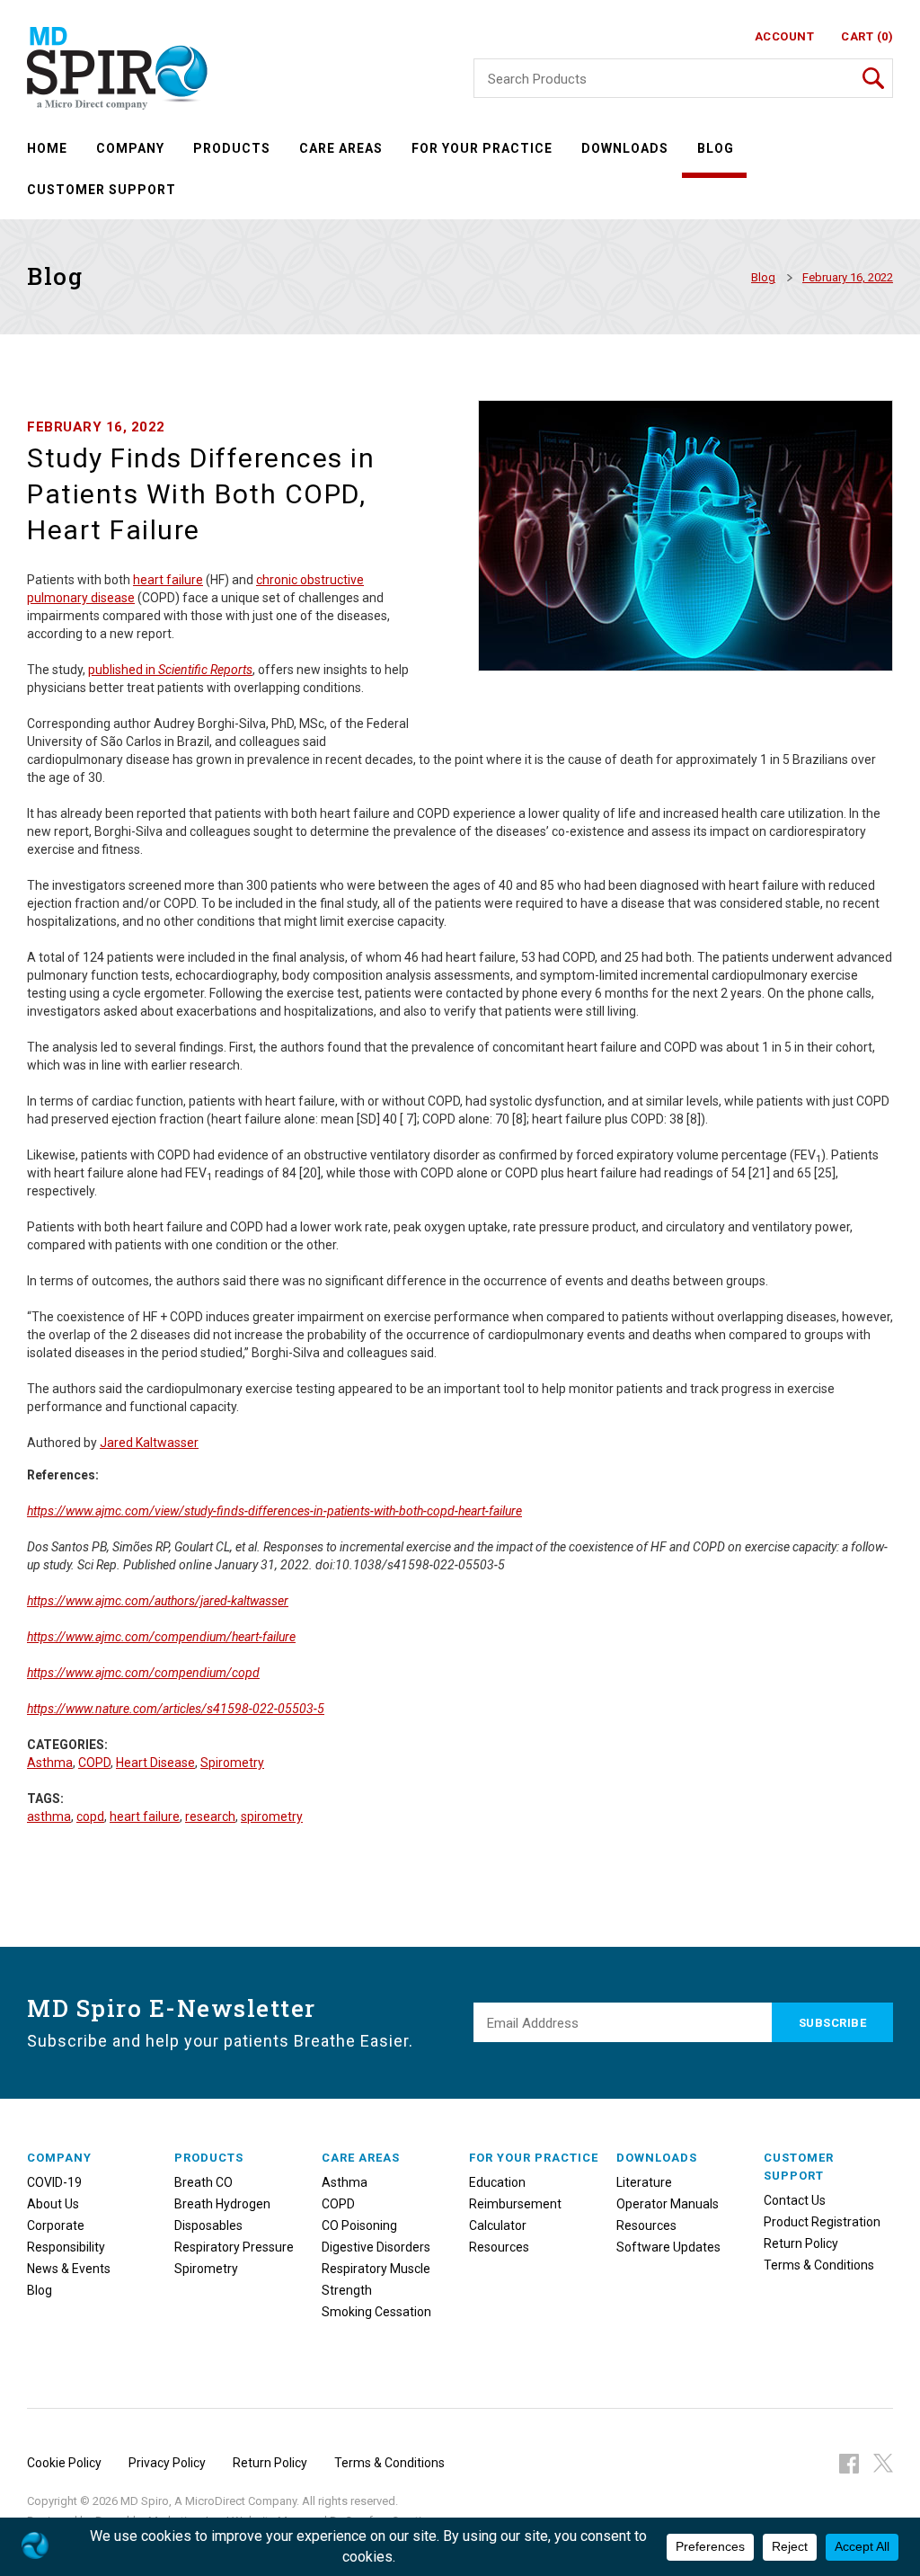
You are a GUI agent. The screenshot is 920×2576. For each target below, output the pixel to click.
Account (785, 36)
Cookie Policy (64, 2463)
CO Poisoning (359, 2225)
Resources (499, 2247)
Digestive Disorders (376, 2247)
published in (123, 670)
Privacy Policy (167, 2463)
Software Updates (668, 2247)
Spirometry (232, 1763)
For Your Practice (482, 148)
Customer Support (102, 190)
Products (232, 148)
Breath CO (203, 2182)
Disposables (208, 2225)
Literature (644, 2182)
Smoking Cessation (376, 2312)
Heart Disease (155, 1763)
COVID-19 (54, 2182)
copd (90, 1817)
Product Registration (822, 2222)
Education (497, 2182)
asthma (49, 1817)
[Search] (873, 78)
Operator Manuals (668, 2204)
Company (130, 148)
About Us (53, 2204)
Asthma (50, 1763)
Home (47, 148)
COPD (94, 1763)
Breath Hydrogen (222, 2204)
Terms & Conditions (819, 2265)
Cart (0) (867, 36)
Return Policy (801, 2243)
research (210, 1817)
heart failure (168, 580)
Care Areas (341, 148)
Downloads (625, 148)
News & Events (69, 2269)
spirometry (272, 1817)
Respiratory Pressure (234, 2247)
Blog (716, 148)
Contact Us (795, 2200)
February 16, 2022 (848, 277)
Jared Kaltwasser (149, 1443)
